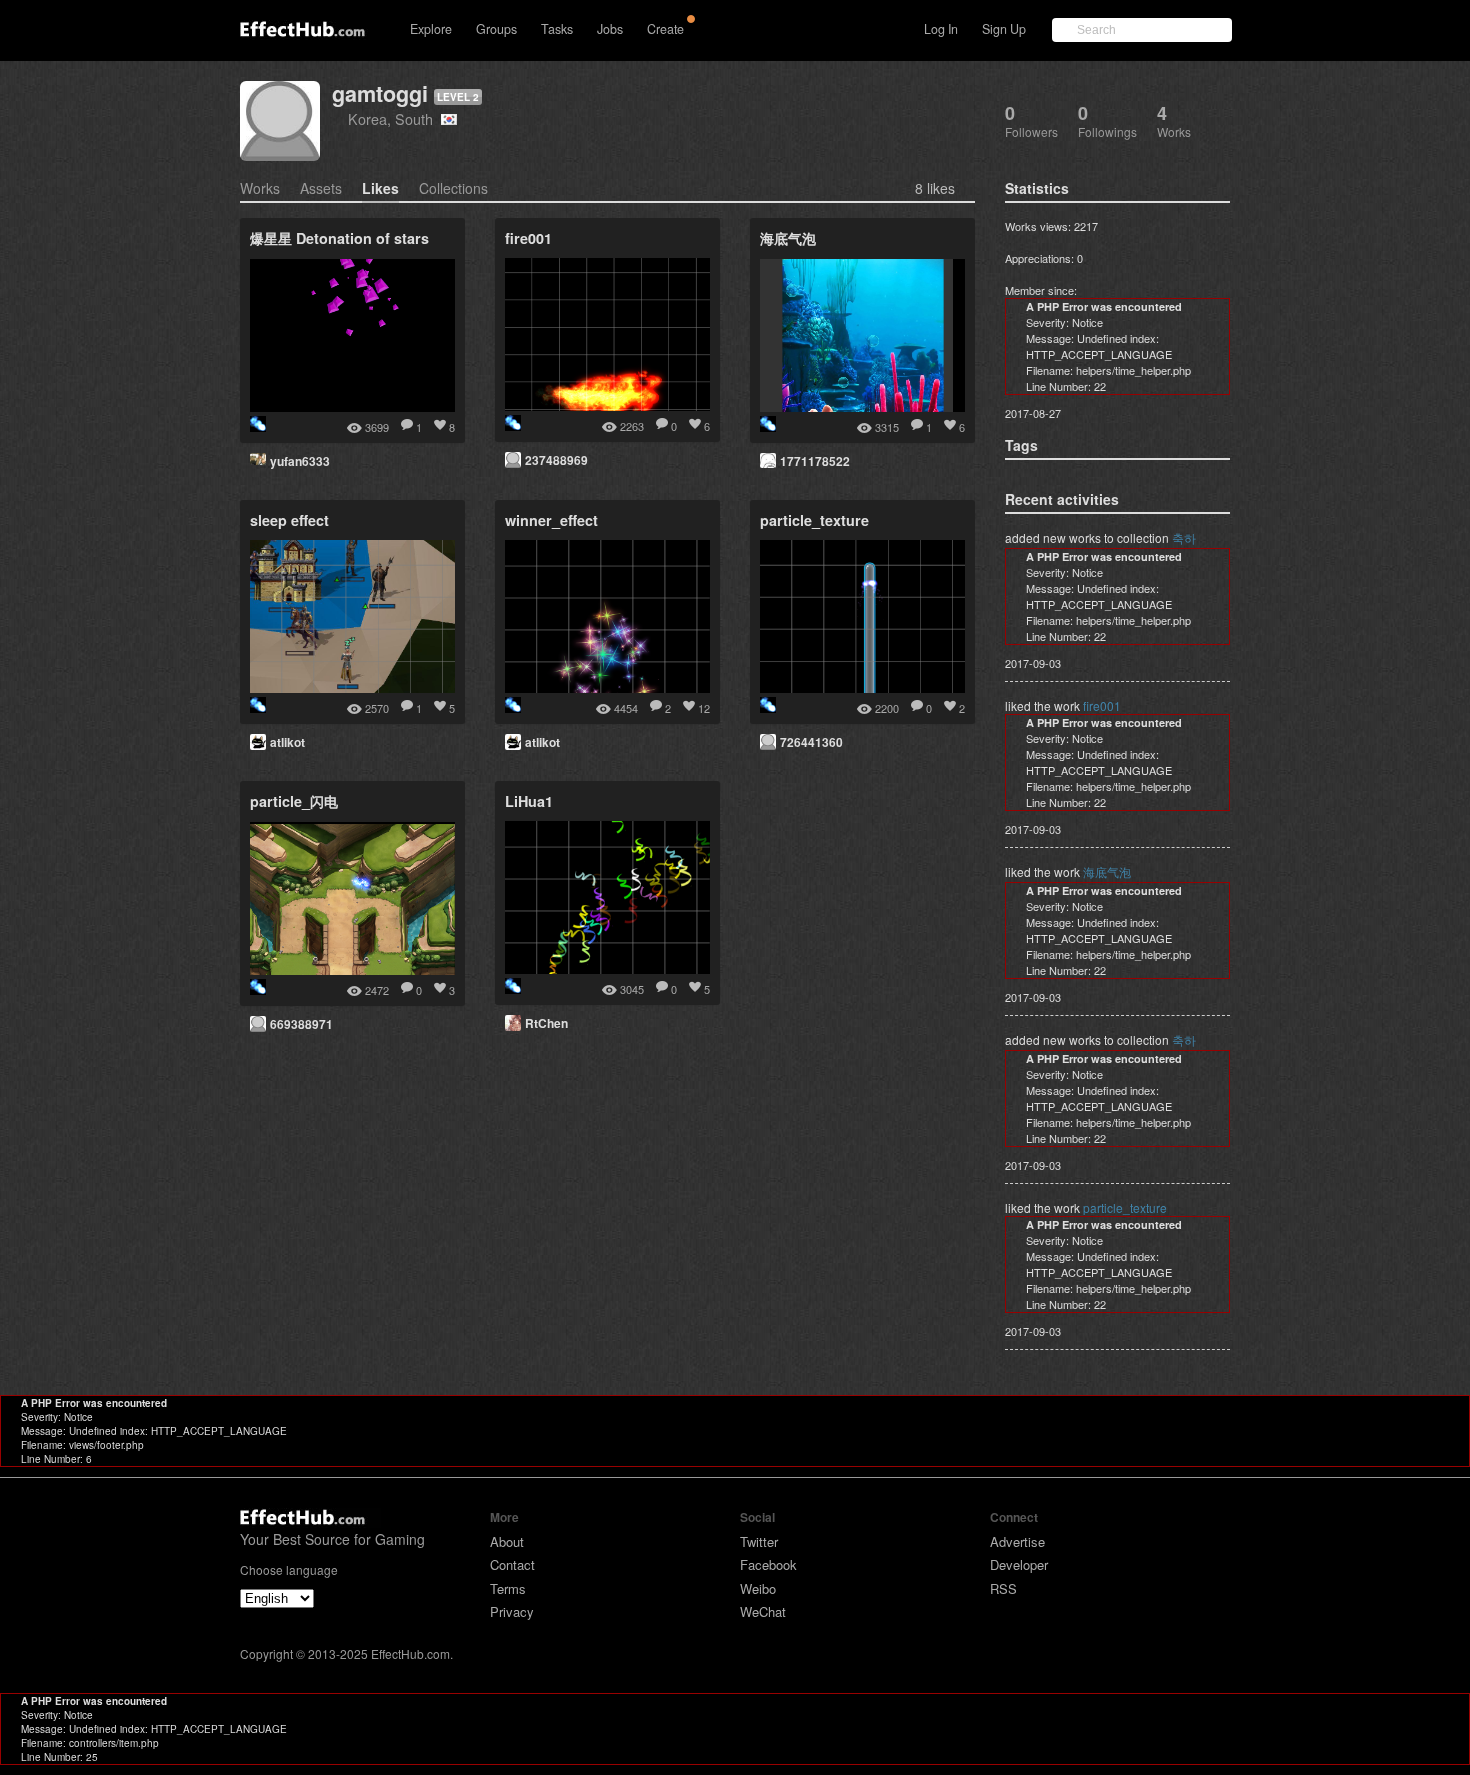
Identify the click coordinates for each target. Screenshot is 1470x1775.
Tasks (557, 29)
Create (665, 29)
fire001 (1102, 705)
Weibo (758, 1588)
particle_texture (1125, 1207)
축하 (1184, 537)
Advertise (1017, 1541)
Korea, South (394, 118)
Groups (496, 29)
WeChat (763, 1611)
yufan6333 (300, 461)
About (507, 1541)
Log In (941, 29)
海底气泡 (1107, 871)
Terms (508, 1588)
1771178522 (815, 461)
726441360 (811, 742)
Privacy (512, 1611)
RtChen (546, 1023)
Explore (431, 29)
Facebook (768, 1564)
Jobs (610, 29)
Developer (1019, 1564)
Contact (512, 1564)
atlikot (287, 742)
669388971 (301, 1024)
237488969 (556, 460)
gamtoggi (380, 93)
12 (704, 708)
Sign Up (1004, 29)
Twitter (759, 1541)
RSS (1003, 1588)
